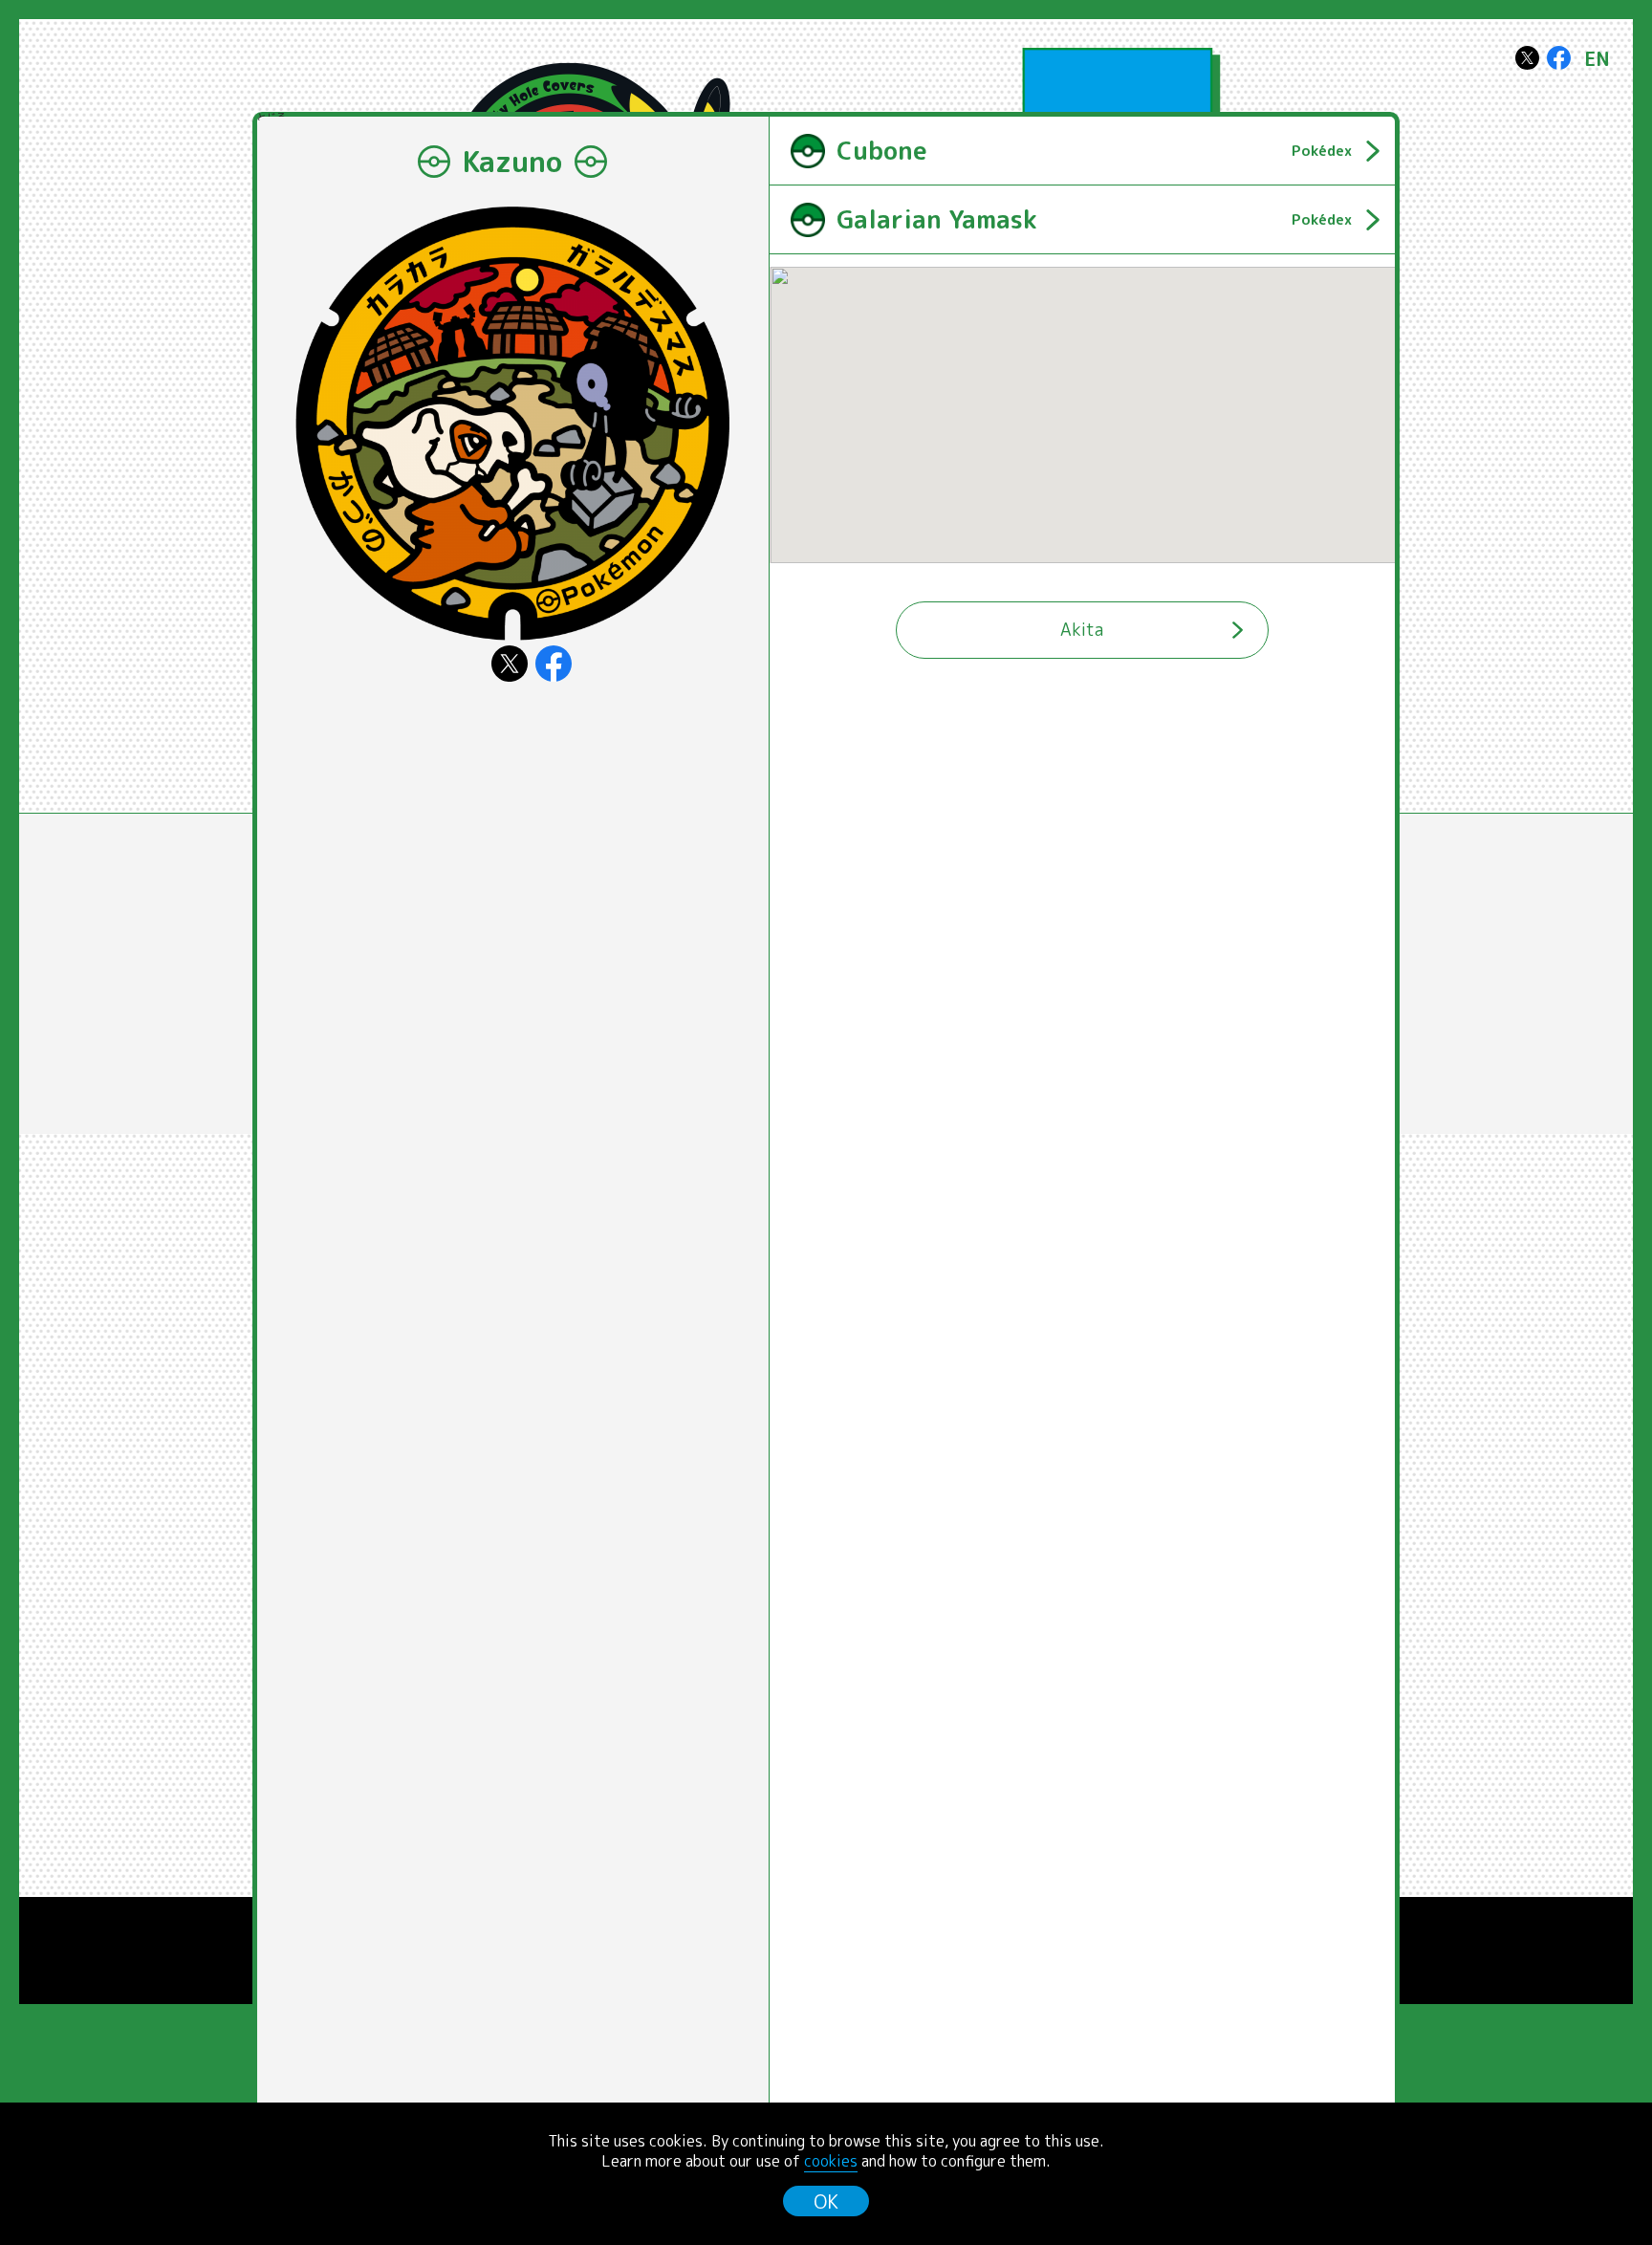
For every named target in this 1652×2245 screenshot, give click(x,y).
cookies (831, 2161)
